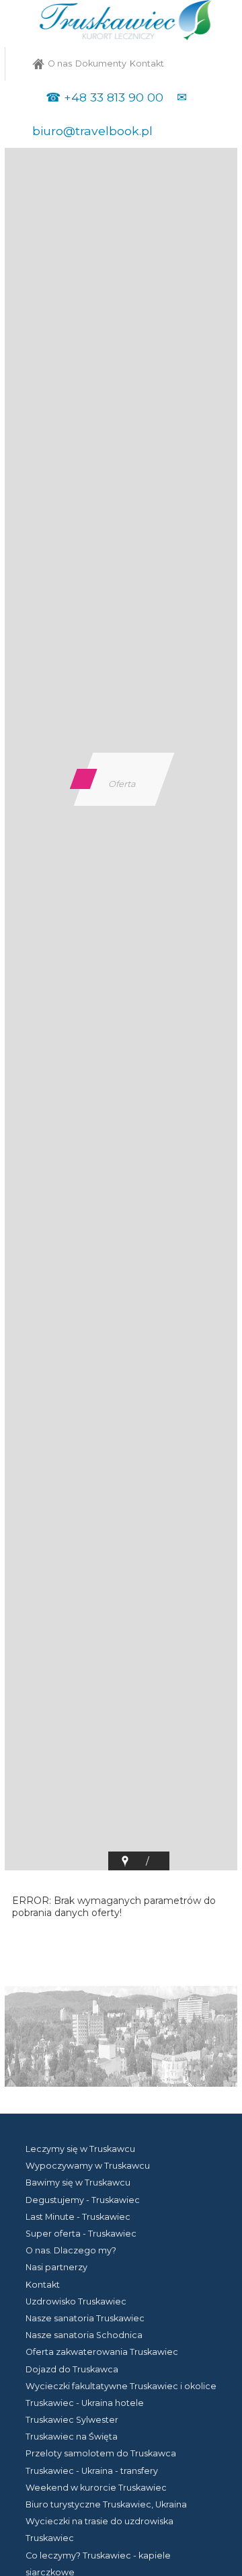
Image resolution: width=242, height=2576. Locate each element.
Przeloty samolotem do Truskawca (101, 2453)
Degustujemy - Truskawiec (83, 2200)
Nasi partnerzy (56, 2267)
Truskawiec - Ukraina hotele (85, 2403)
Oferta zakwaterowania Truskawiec (102, 2352)
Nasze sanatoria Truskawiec (85, 2318)
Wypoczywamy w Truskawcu (88, 2166)
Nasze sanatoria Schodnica (84, 2335)
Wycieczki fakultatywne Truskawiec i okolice (121, 2386)
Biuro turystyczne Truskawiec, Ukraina (106, 2504)
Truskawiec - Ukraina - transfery (92, 2471)
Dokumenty (101, 64)
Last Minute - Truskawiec (78, 2217)
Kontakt (147, 64)
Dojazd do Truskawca (72, 2369)
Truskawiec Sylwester (72, 2420)
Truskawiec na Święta (72, 2437)
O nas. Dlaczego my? (71, 2250)
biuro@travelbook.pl (92, 131)
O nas (60, 64)
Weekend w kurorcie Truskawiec (96, 2488)
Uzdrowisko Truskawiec (76, 2301)
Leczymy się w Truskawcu (80, 2149)
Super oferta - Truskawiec (81, 2234)
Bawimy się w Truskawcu (78, 2183)
